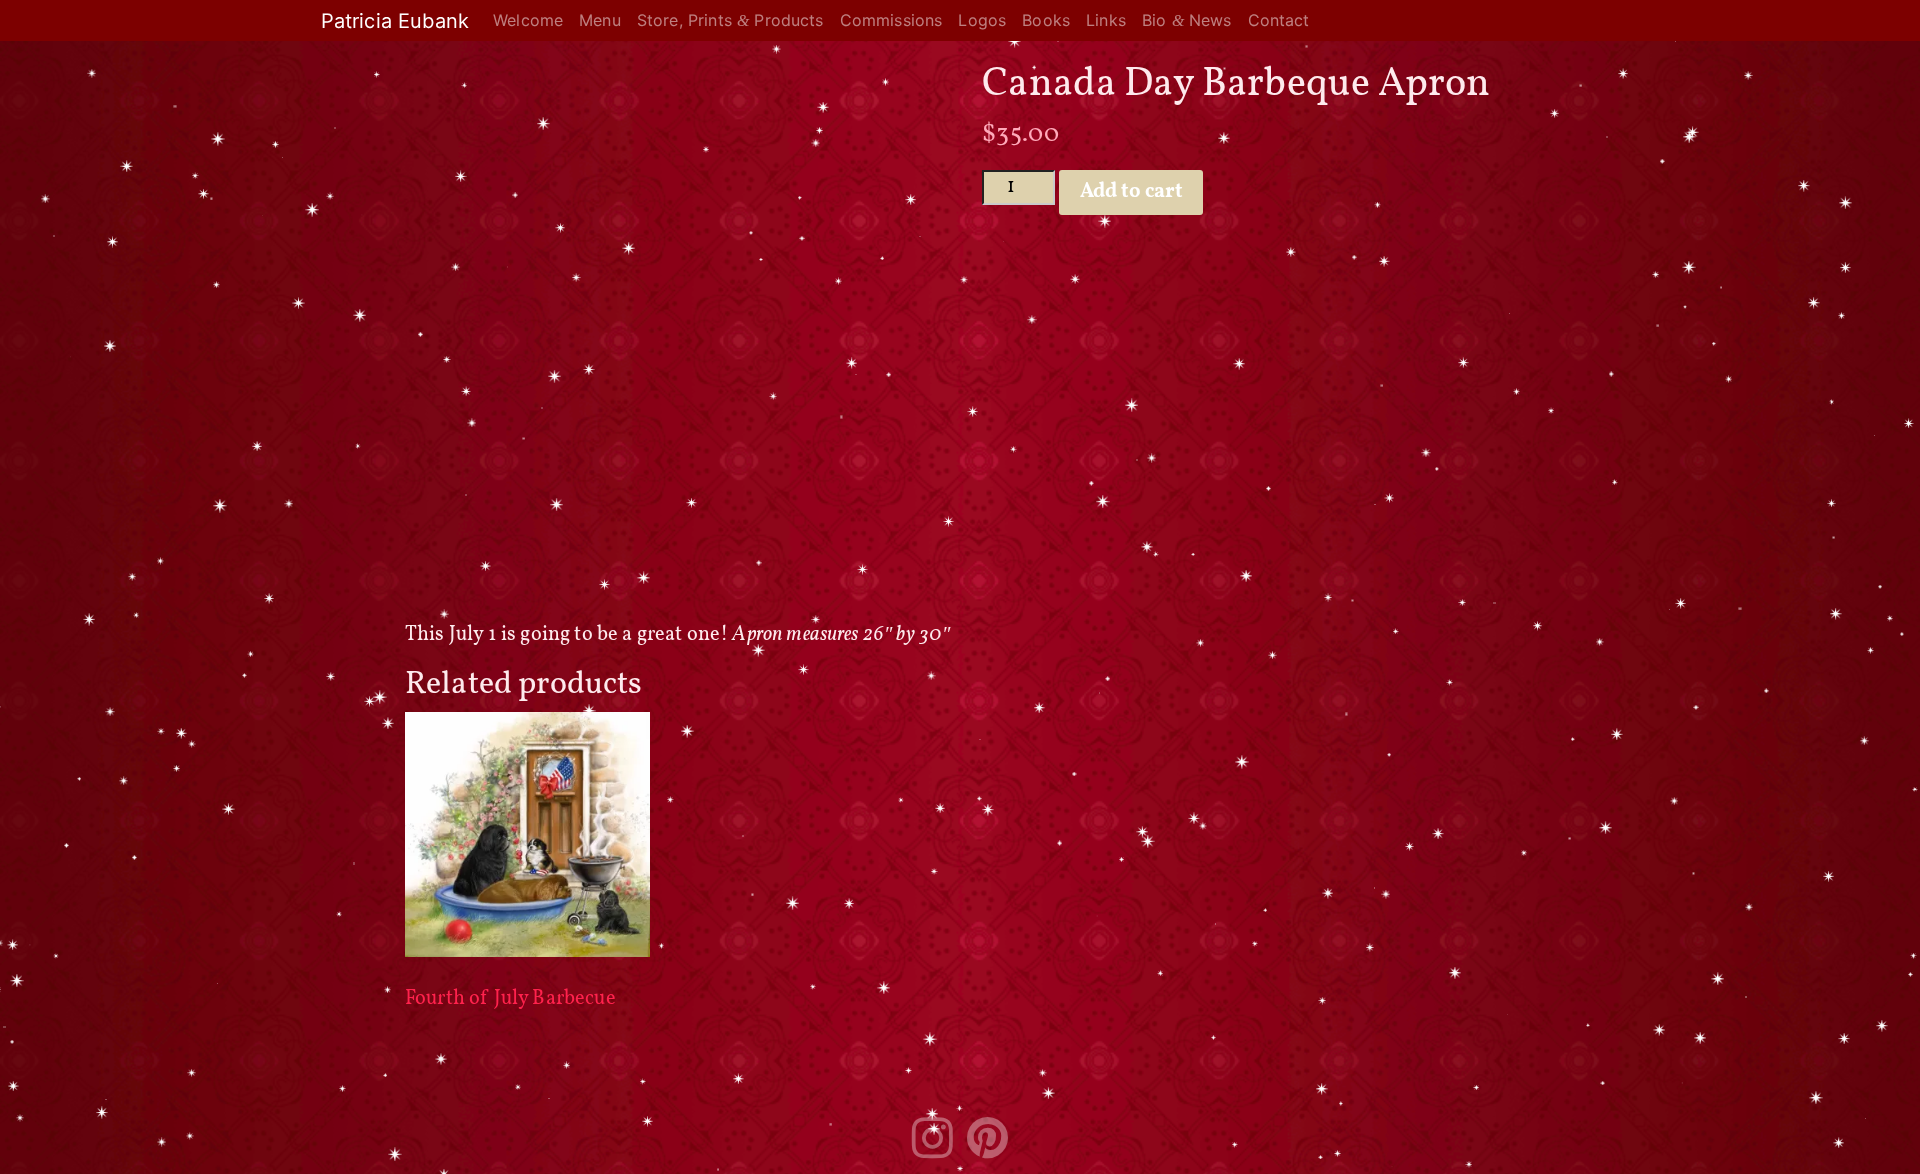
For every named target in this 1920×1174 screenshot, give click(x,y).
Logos (982, 20)
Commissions (891, 20)
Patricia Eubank (395, 21)
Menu (600, 20)
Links (1106, 20)
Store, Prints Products (730, 20)
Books (1046, 20)
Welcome (528, 20)
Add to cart (1131, 192)
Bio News (1187, 20)
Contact (1279, 20)
